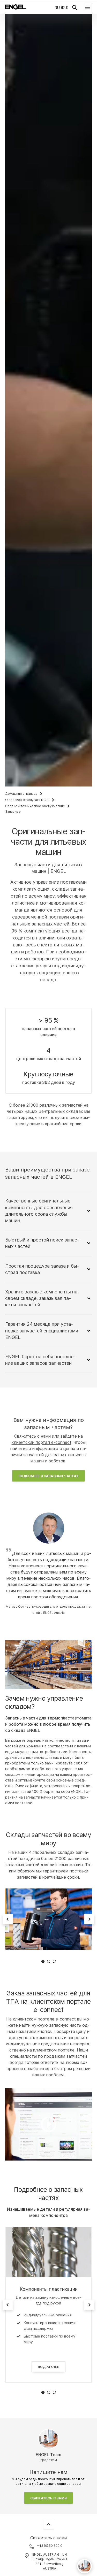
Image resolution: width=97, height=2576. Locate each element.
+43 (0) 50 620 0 (50, 2546)
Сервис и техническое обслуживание (35, 806)
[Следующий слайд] (89, 1919)
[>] (48, 2124)
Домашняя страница (21, 794)
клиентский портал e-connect (42, 1442)
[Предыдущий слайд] (8, 1919)
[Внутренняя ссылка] (48, 2252)
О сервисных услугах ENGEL (27, 800)
